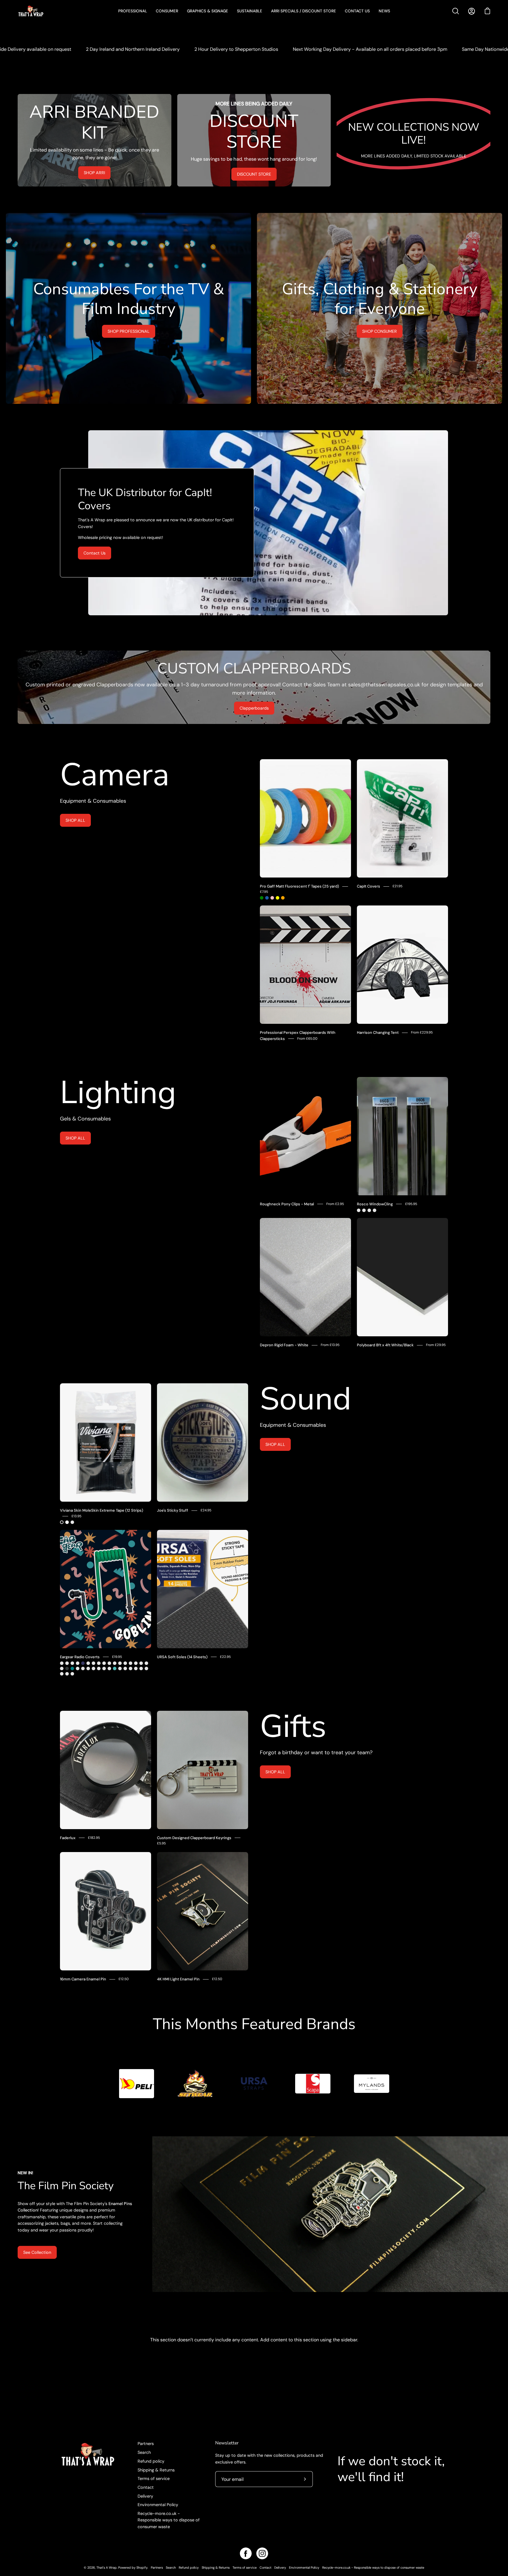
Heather (146, 1663)
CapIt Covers (369, 886)
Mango (99, 1668)
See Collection (37, 2252)
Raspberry (83, 1668)
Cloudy (93, 1663)
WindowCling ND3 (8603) (359, 1210)
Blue (267, 898)
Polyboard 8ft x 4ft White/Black (385, 1345)
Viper (78, 1668)
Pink (272, 898)
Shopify (142, 2567)
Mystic (115, 1663)
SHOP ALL (75, 820)
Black (62, 1522)
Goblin (72, 1674)
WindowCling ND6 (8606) (364, 1210)
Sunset (109, 1663)
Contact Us (95, 553)
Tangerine (131, 1668)
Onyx (67, 1668)
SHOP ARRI (94, 173)
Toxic (120, 1668)
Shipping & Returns (156, 2470)
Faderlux (68, 1838)
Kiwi (125, 1663)
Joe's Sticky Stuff (173, 1510)
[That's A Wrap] (54, 11)
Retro (72, 1663)
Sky (115, 1668)
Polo (131, 1663)
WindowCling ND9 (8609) (369, 1210)
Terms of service (154, 2478)
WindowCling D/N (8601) (375, 1210)
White (67, 1522)
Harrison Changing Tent (378, 1032)
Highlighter (67, 1674)
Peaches (62, 1674)
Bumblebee (88, 1663)
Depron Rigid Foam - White (284, 1345)
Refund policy (151, 2461)
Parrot (120, 1663)
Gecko (62, 1668)
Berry (88, 1668)
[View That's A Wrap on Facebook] (246, 2553)
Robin (104, 1663)
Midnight (83, 1663)
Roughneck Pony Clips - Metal (287, 1204)
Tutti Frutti (136, 1668)
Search (144, 2452)
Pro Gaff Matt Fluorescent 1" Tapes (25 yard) (299, 886)
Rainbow (104, 1668)
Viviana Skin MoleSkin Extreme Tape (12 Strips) (102, 1510)
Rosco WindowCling (375, 1204)
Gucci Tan (141, 1663)
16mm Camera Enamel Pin (83, 1979)
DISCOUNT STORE (254, 174)
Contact (146, 2487)
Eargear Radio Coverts (80, 1657)
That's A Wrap (107, 2567)
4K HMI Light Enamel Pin (178, 1979)
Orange (283, 898)
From (307, 1039)
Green (262, 898)
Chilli (93, 1668)
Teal (72, 1668)
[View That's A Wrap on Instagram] (262, 2553)
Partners (146, 2444)
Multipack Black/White (72, 1522)
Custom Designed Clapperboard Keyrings (194, 1838)
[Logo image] (136, 2084)
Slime (78, 1663)
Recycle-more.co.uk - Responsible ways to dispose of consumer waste (169, 2520)
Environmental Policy (158, 2505)
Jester (62, 1663)
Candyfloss (109, 1668)
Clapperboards (254, 708)
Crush (99, 1663)
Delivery (145, 2496)
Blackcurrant (125, 1668)
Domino (141, 1668)
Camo (67, 1663)
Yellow (278, 898)
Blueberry (146, 1668)
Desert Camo (136, 1663)
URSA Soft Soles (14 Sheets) (182, 1657)
